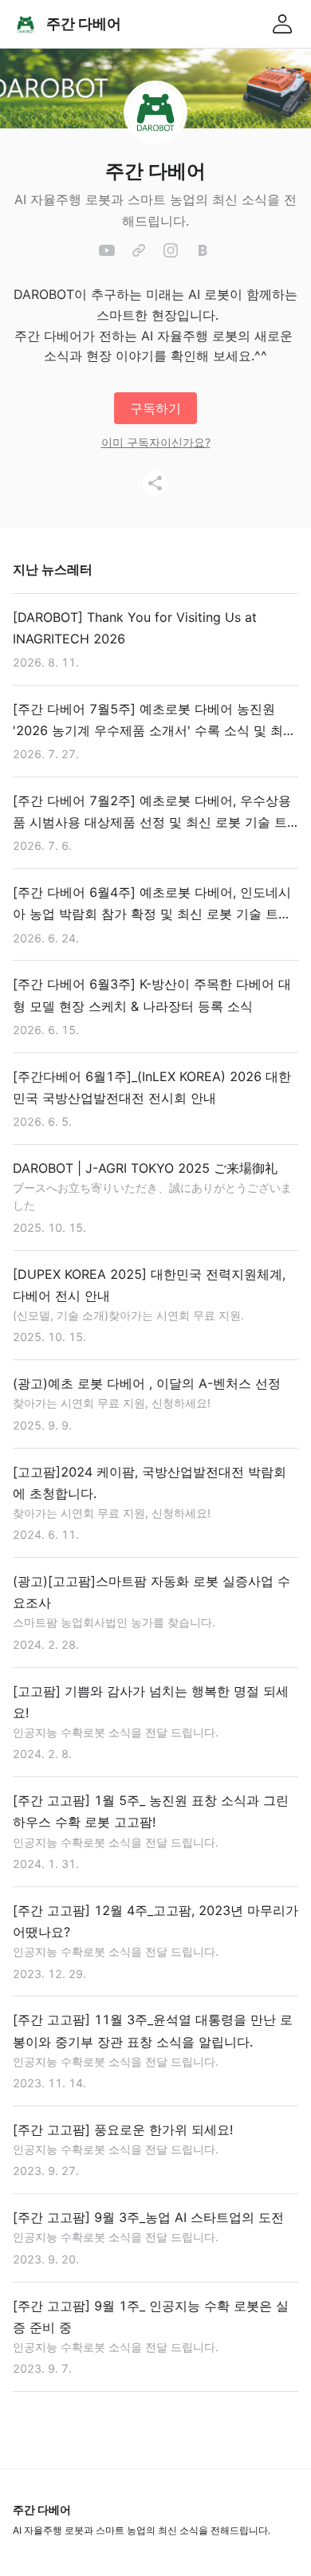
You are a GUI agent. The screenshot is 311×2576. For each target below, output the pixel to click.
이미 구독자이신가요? (156, 442)
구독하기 (155, 408)
